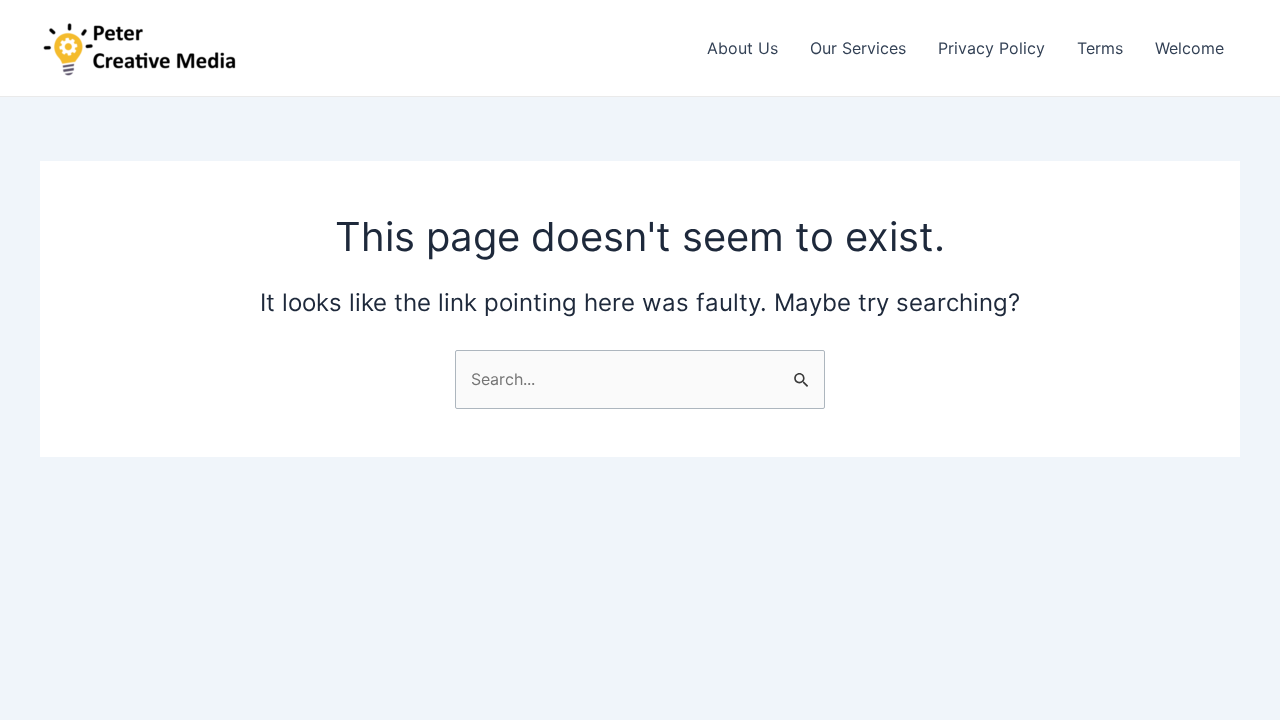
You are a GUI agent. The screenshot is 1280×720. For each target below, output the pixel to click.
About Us (742, 48)
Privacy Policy (991, 48)
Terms (1100, 48)
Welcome (1189, 48)
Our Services (858, 48)
